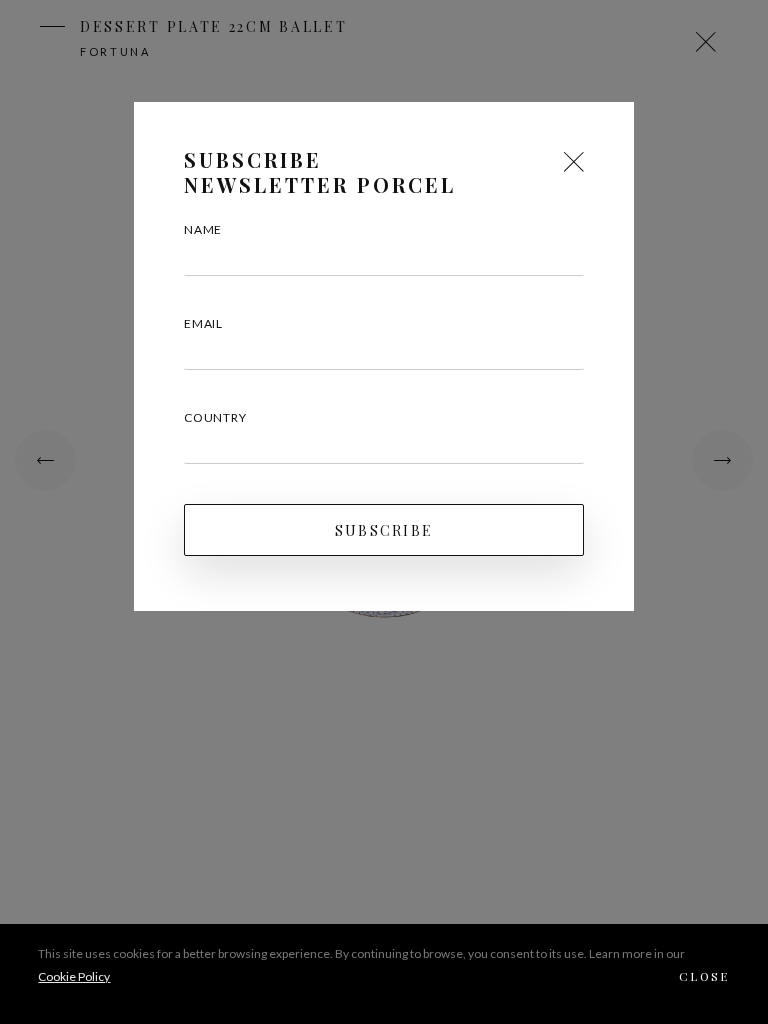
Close (704, 976)
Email (203, 323)
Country (215, 417)
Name (203, 229)
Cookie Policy (74, 976)
